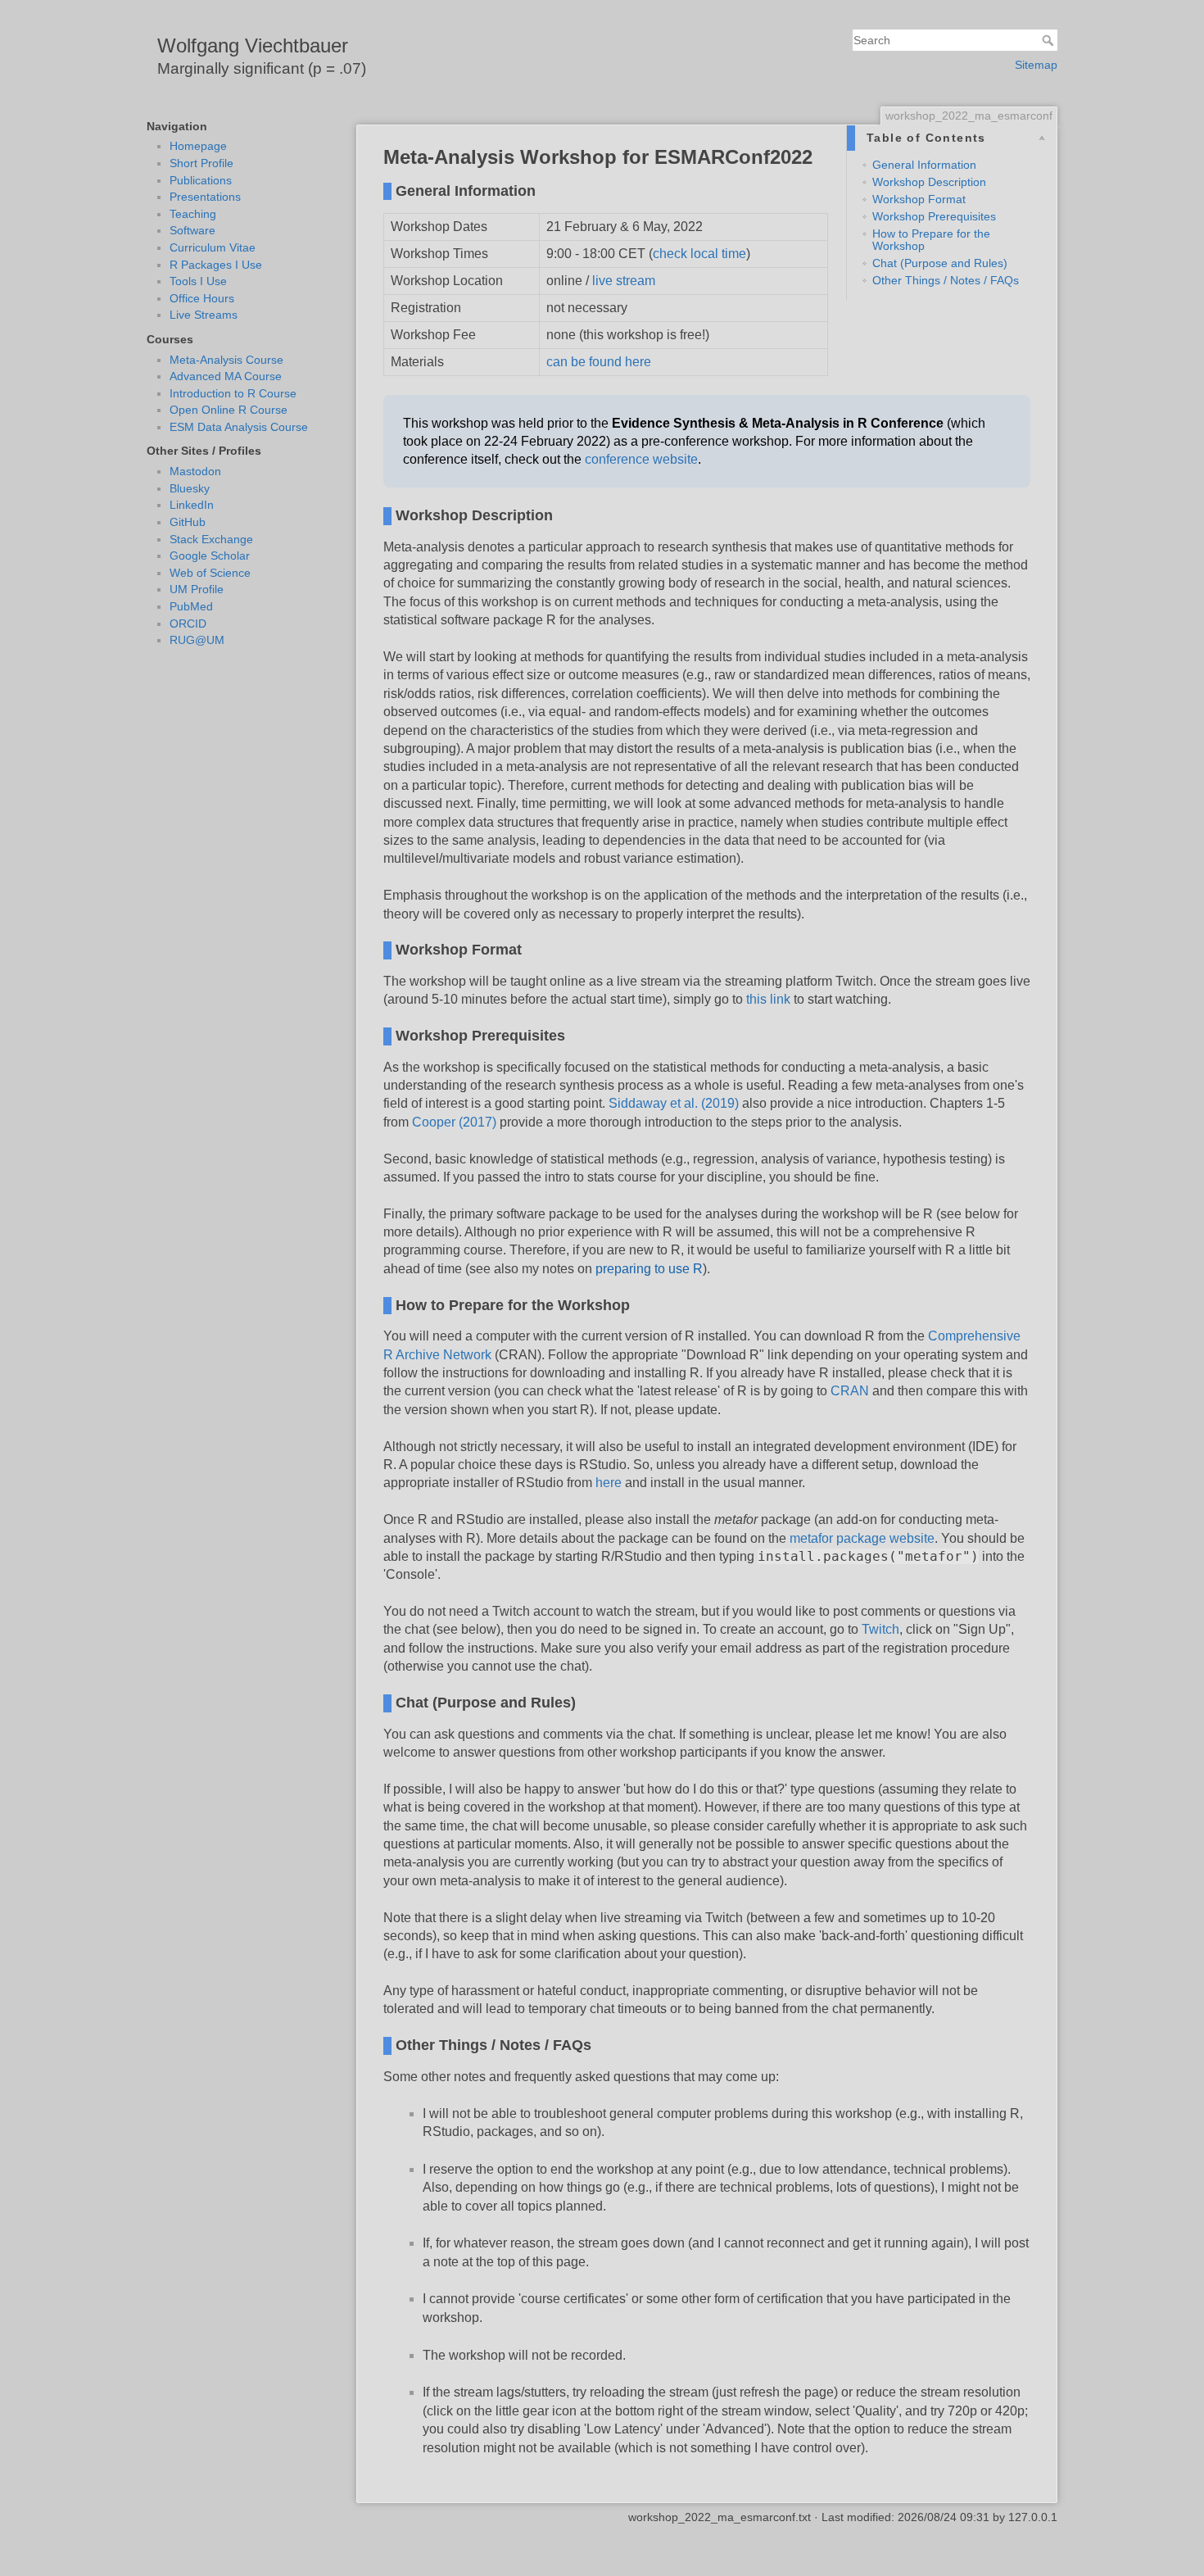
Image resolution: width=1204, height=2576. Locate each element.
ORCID (188, 624)
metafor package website (862, 1538)
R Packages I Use (216, 265)
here (609, 1483)
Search (1050, 40)
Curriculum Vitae (213, 247)
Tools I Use (198, 281)
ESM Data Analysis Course (239, 427)
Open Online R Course (229, 410)
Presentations (205, 197)
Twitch (880, 1629)
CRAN (850, 1391)
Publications (201, 180)
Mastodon (195, 471)
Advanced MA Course (226, 376)
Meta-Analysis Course (226, 360)
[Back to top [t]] (1074, 162)
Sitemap (1036, 65)
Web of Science (210, 573)
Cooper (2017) (454, 1122)
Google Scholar (210, 556)
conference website (641, 459)
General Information (924, 165)
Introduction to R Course (233, 393)
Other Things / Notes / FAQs (946, 280)
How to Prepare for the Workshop (931, 240)
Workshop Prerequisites (934, 216)
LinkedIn (192, 505)
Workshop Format (919, 199)
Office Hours (202, 298)
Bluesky (190, 488)
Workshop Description (929, 182)
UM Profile (197, 589)
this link (768, 999)
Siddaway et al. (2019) (674, 1103)
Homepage (198, 146)
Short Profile (201, 163)
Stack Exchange (211, 539)
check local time (699, 254)
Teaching (193, 214)
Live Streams (204, 315)
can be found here (599, 362)
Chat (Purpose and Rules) (940, 263)
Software (192, 230)
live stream (624, 281)
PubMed (191, 606)
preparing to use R (649, 1269)
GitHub (188, 522)
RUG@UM (197, 640)
